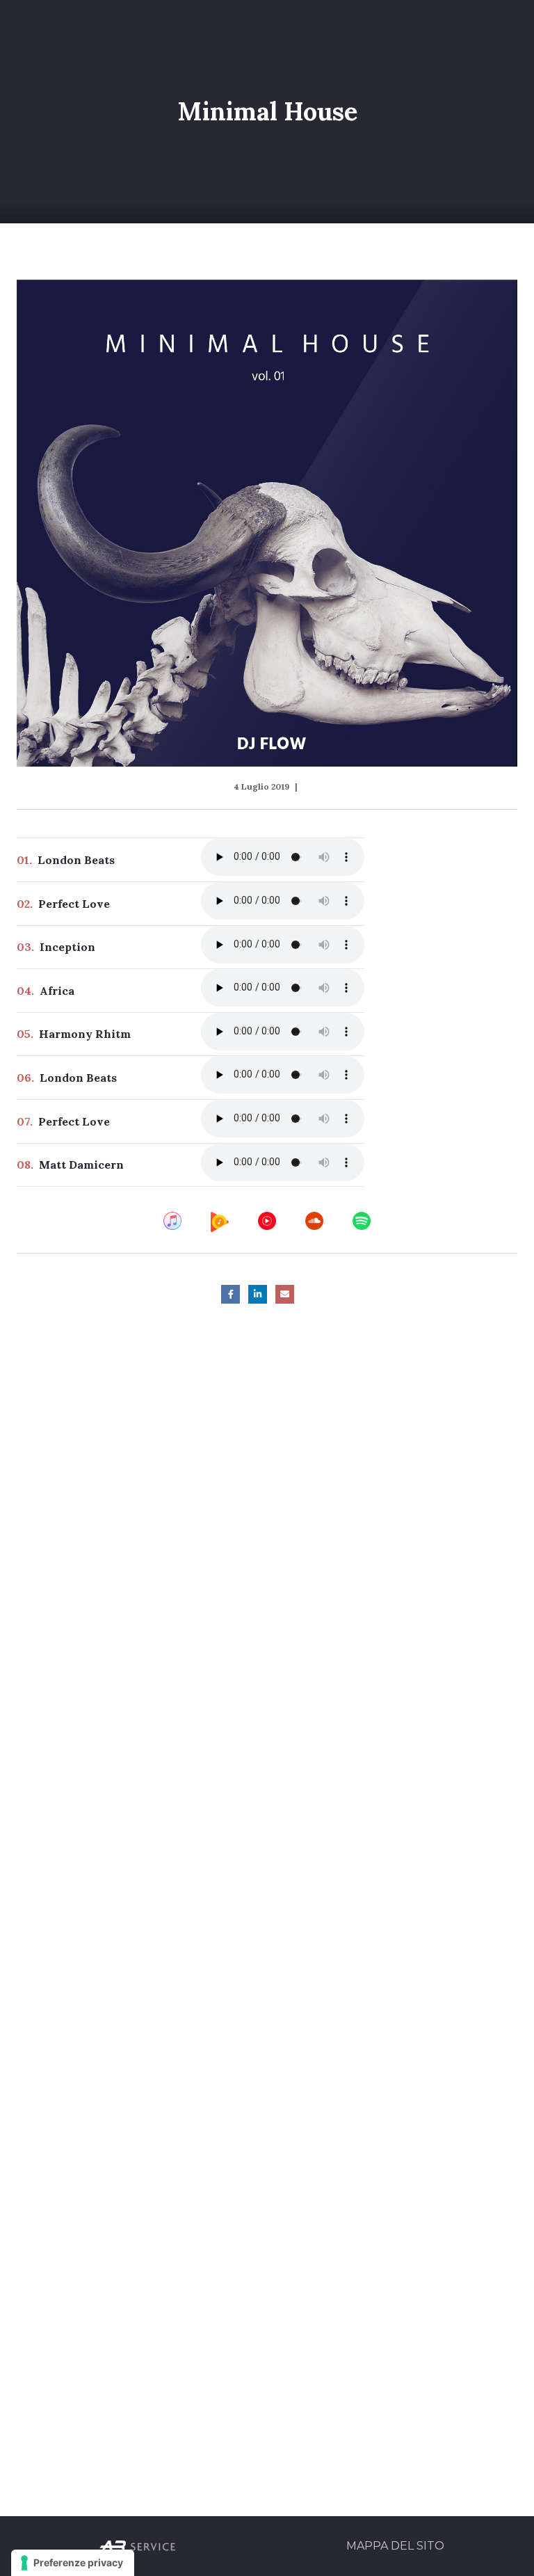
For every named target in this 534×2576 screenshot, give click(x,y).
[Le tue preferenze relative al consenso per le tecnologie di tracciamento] (73, 2563)
